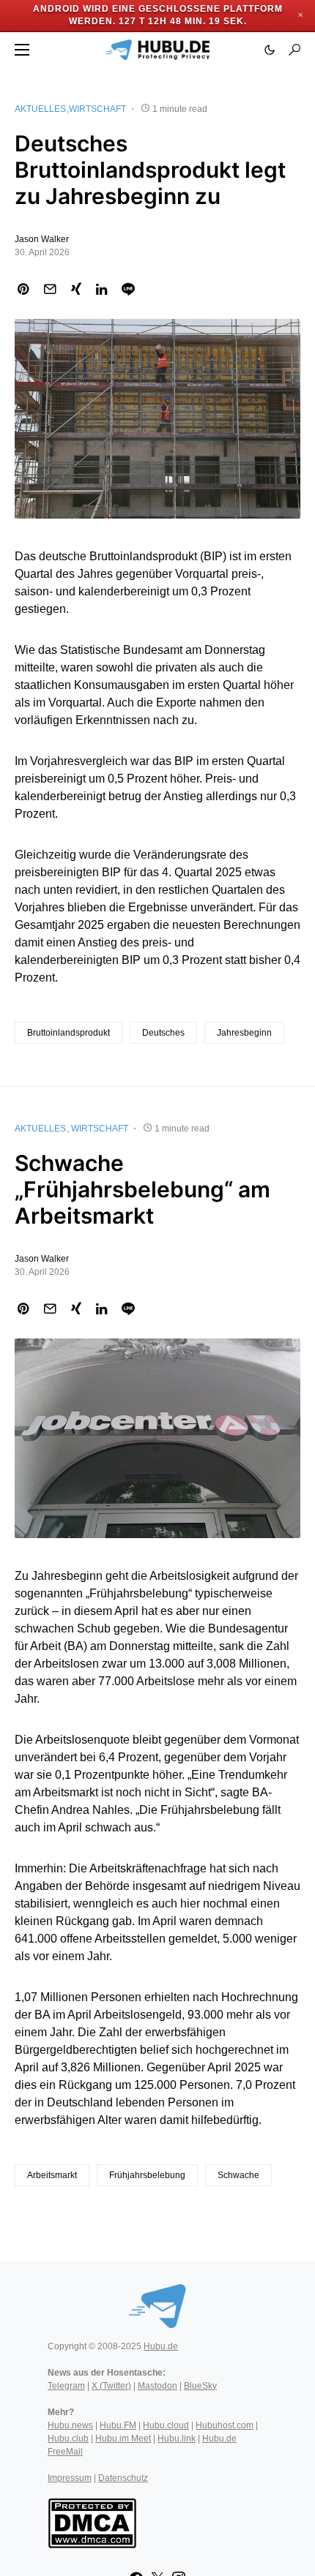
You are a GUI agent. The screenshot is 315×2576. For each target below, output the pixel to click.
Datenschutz (123, 2478)
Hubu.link (177, 2438)
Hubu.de (161, 2346)
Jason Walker (42, 239)
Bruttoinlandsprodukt (68, 1033)
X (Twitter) (111, 2386)
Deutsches (163, 1033)
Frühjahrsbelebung (147, 2175)
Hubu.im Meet (123, 2438)
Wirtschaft (97, 109)
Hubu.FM (118, 2425)
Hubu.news (70, 2425)
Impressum (70, 2478)
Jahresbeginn (244, 1033)
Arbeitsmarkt (52, 2175)
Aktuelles (40, 109)
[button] (22, 50)
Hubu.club (68, 2438)
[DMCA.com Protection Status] (92, 2522)
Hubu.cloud (166, 2425)
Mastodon (157, 2386)
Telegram (66, 2386)
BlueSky (200, 2386)
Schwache (238, 2175)
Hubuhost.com (225, 2425)
